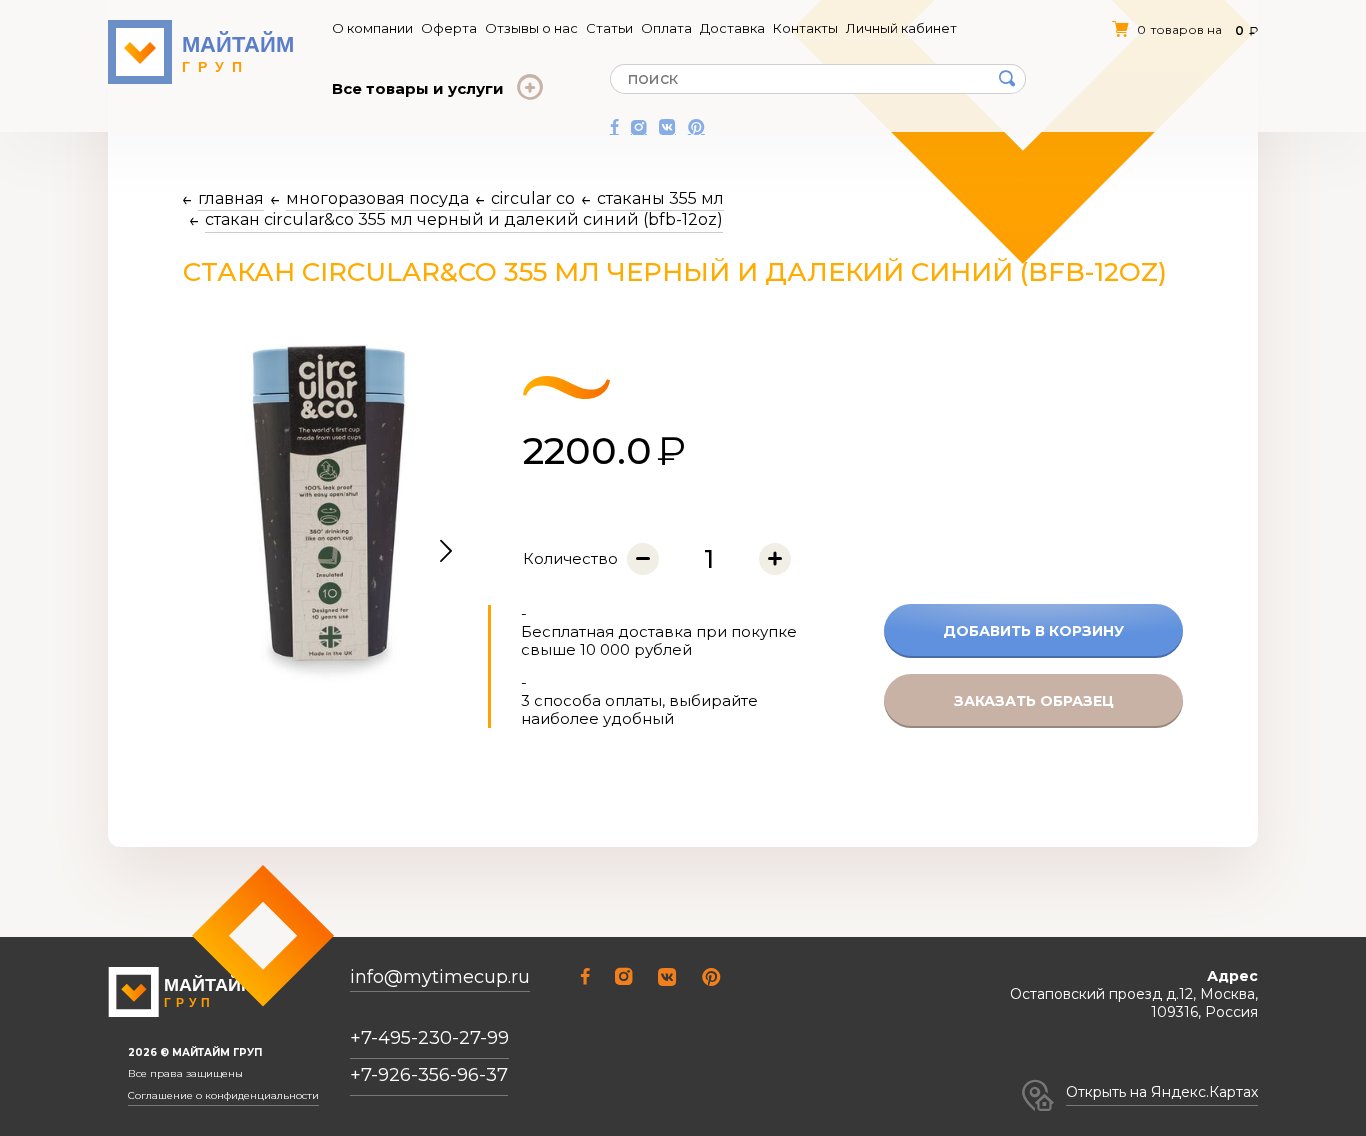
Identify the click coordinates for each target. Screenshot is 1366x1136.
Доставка (732, 28)
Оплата (666, 28)
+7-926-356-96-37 (429, 1075)
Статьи (609, 28)
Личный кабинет (901, 28)
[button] (446, 552)
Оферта (449, 28)
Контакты (805, 28)
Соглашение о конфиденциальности (223, 1096)
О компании (372, 28)
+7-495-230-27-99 (429, 1038)
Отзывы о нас (531, 28)
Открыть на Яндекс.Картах (1162, 1092)
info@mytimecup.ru (440, 977)
